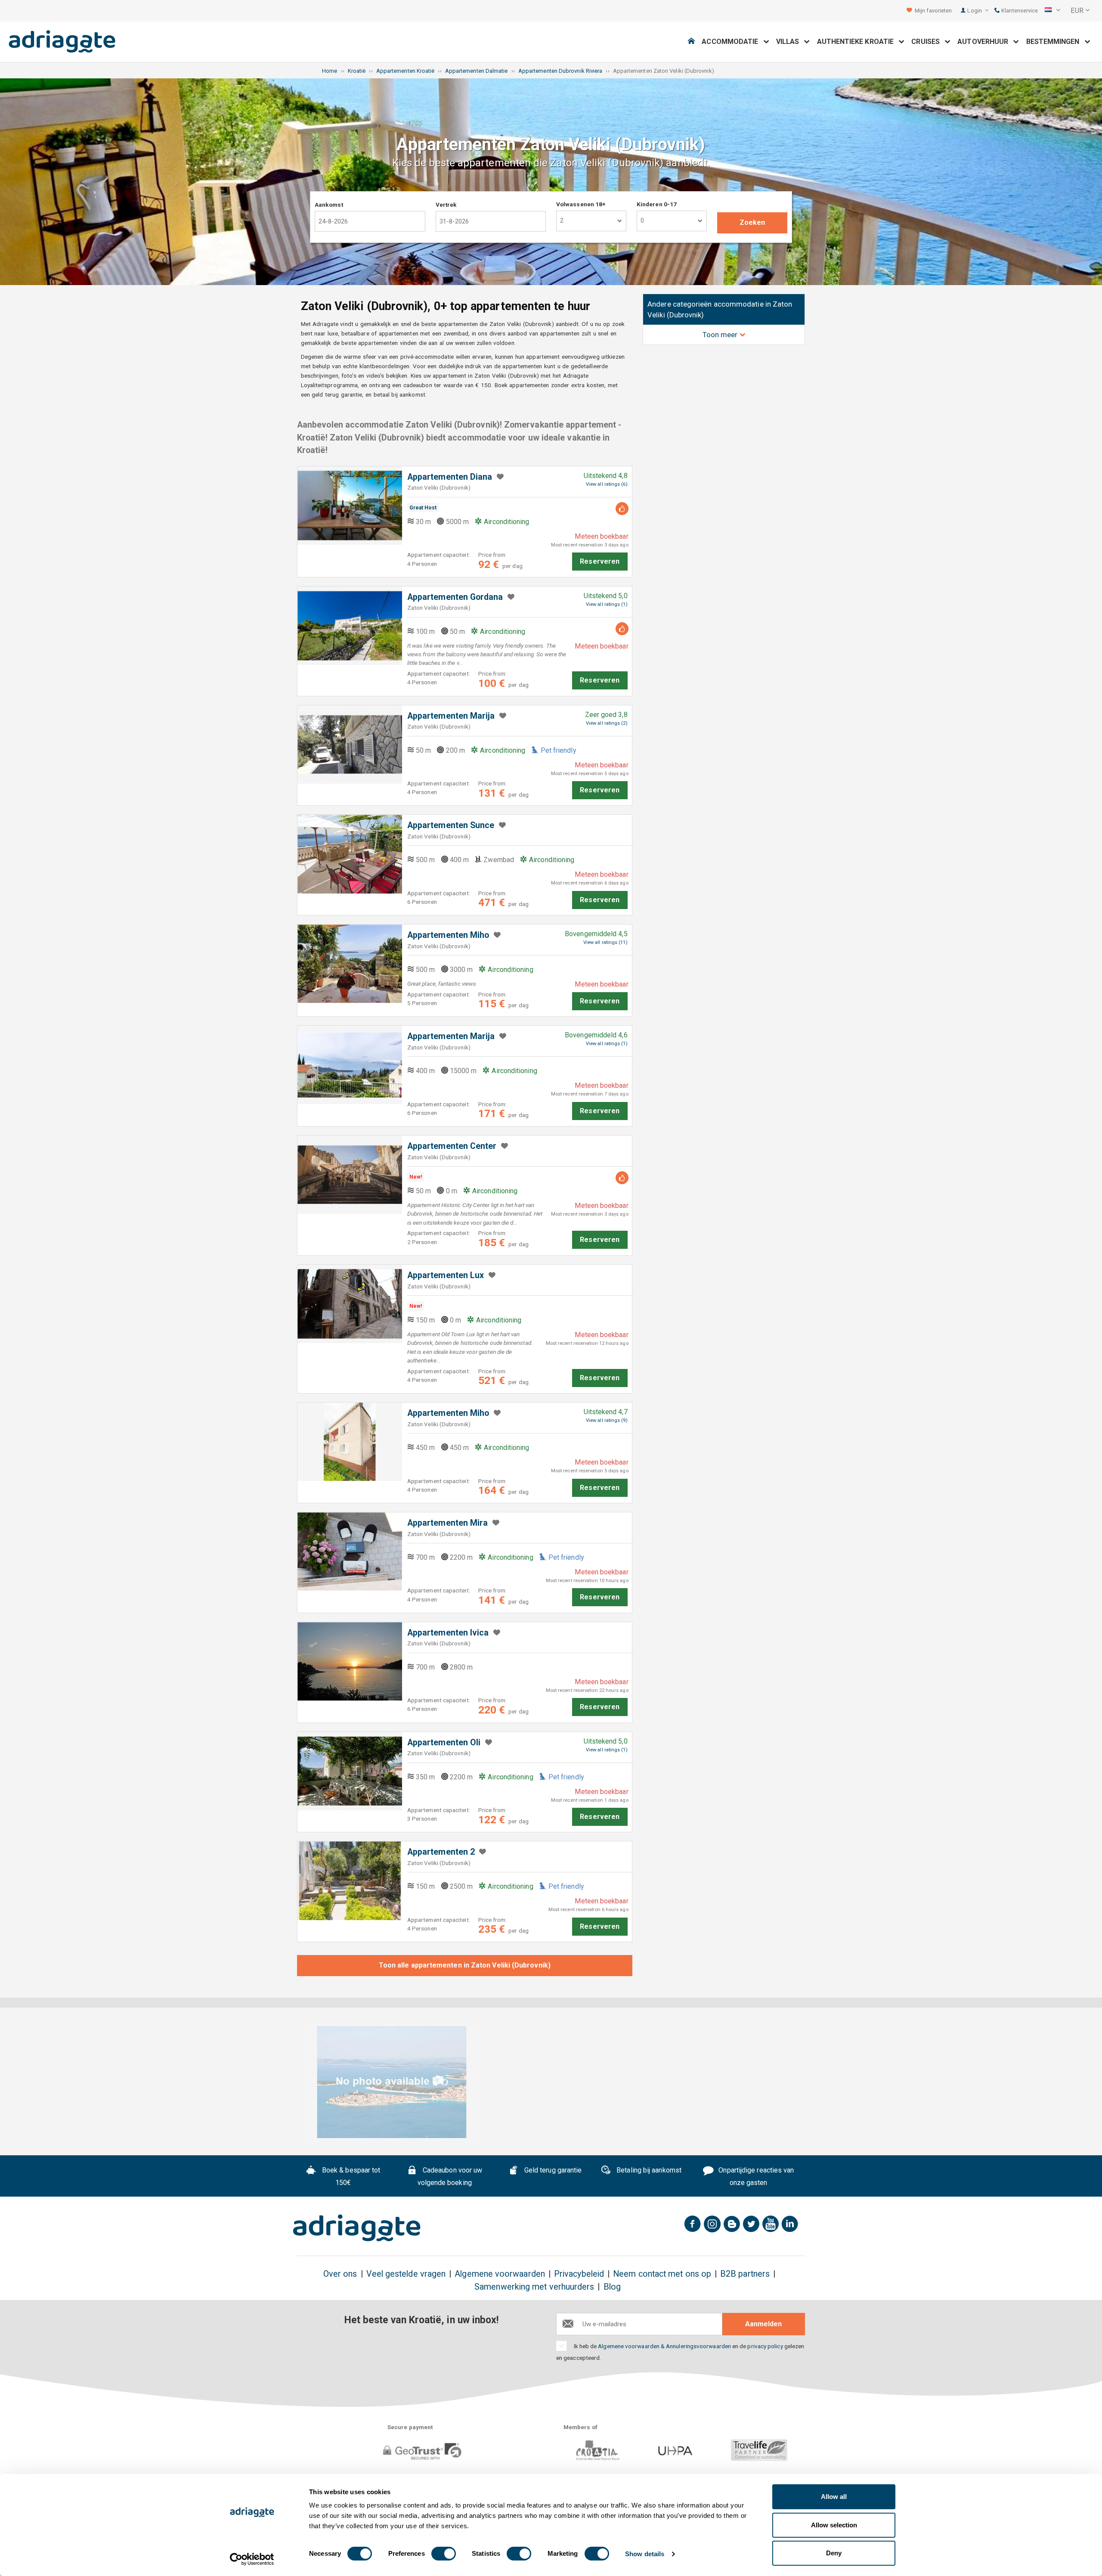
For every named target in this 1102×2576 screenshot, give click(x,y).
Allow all (834, 2497)
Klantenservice (1019, 11)
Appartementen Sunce (451, 825)
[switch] (444, 2554)
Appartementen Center (452, 1146)
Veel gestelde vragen (406, 2274)
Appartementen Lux (446, 1275)
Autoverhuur (985, 42)
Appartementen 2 (441, 1852)
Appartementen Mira (447, 1523)
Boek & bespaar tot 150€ (350, 2176)
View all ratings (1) (607, 604)
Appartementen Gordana (455, 597)
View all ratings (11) (605, 942)
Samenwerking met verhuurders (534, 2287)
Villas (790, 42)
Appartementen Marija (451, 716)
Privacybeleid (579, 2274)
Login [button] (975, 11)
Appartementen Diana (450, 477)
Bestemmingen (1056, 42)
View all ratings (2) (607, 723)
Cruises (928, 42)
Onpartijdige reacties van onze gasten (755, 2176)
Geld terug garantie (552, 2170)
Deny (834, 2553)
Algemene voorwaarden (500, 2274)
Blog (612, 2287)
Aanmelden (763, 2324)
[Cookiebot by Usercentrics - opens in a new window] (252, 2559)
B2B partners (745, 2274)
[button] (1052, 11)
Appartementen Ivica (448, 1633)
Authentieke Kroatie (858, 42)
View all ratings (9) (607, 1420)
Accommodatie (732, 42)
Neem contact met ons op (662, 2274)
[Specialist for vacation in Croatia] (357, 2228)
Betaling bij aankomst (648, 2170)
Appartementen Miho (448, 935)
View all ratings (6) (607, 484)
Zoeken (752, 222)
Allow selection (834, 2525)
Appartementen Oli (444, 1743)
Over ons (340, 2274)
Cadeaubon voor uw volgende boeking (450, 2176)
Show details (645, 2554)
